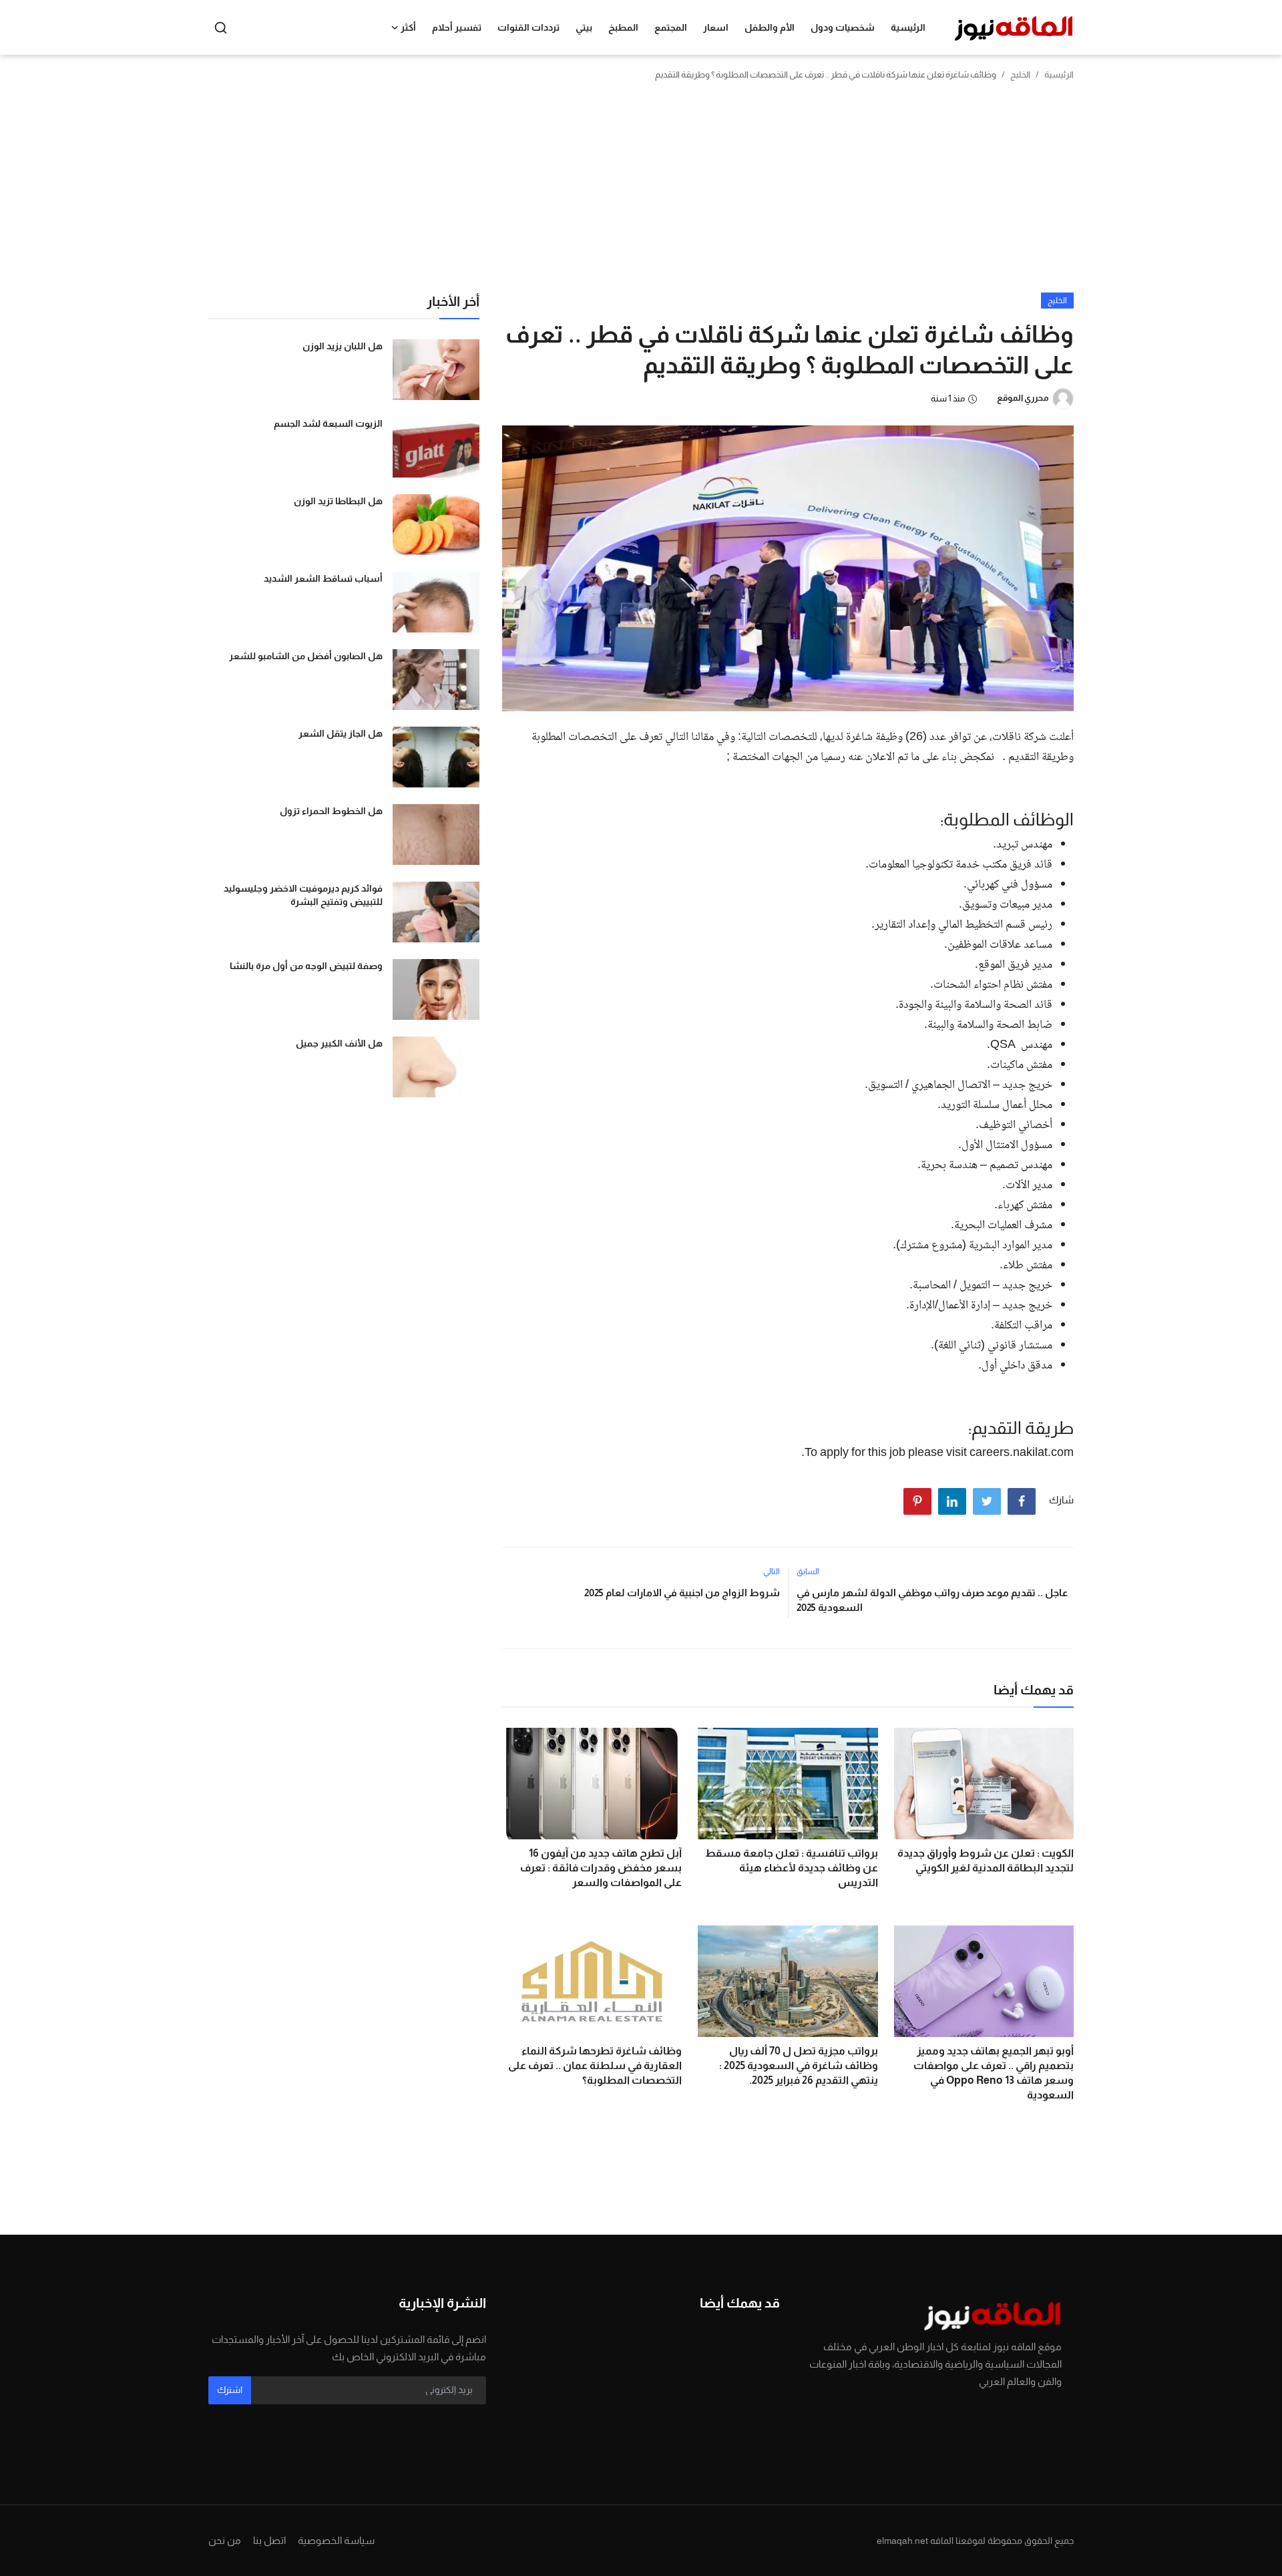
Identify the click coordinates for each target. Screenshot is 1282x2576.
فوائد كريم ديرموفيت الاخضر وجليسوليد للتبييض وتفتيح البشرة (303, 895)
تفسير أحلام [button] (457, 27)
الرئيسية (908, 27)
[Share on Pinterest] (917, 1501)
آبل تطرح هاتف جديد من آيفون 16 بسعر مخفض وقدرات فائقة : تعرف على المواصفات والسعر (601, 1868)
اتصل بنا (269, 2540)
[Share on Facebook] (1022, 1501)
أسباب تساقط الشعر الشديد (323, 578)
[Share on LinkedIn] (952, 1501)
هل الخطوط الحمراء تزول (331, 811)
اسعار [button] (716, 27)
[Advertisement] (641, 192)
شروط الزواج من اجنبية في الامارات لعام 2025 (682, 1593)
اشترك (230, 2390)
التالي (772, 1572)
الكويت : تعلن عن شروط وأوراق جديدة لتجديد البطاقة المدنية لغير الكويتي (986, 1860)
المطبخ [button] (623, 27)
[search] (221, 28)
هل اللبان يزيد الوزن (343, 346)
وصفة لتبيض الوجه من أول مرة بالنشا (306, 966)
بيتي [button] (584, 27)
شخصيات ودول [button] (843, 27)
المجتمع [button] (671, 27)
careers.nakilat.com (1022, 1453)
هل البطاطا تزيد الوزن (338, 501)
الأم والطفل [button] (770, 27)
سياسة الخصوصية (336, 2540)
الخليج (1020, 74)
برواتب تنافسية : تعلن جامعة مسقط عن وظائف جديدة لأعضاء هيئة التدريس (791, 1868)
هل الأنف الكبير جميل (339, 1043)
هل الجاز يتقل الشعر (341, 733)
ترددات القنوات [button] (528, 27)
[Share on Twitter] (987, 1501)
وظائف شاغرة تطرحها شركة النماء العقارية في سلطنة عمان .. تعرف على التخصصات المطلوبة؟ (595, 2065)
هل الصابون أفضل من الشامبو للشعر (306, 656)
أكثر (408, 27)
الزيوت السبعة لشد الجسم (328, 423)
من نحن (225, 2540)
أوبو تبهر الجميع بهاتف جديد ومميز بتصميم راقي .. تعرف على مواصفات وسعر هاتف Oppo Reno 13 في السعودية (994, 2073)
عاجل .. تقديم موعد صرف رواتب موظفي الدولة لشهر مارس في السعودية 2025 (932, 1600)
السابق (808, 1572)
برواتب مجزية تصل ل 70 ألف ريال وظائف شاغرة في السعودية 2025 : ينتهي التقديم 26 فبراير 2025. (798, 2065)
